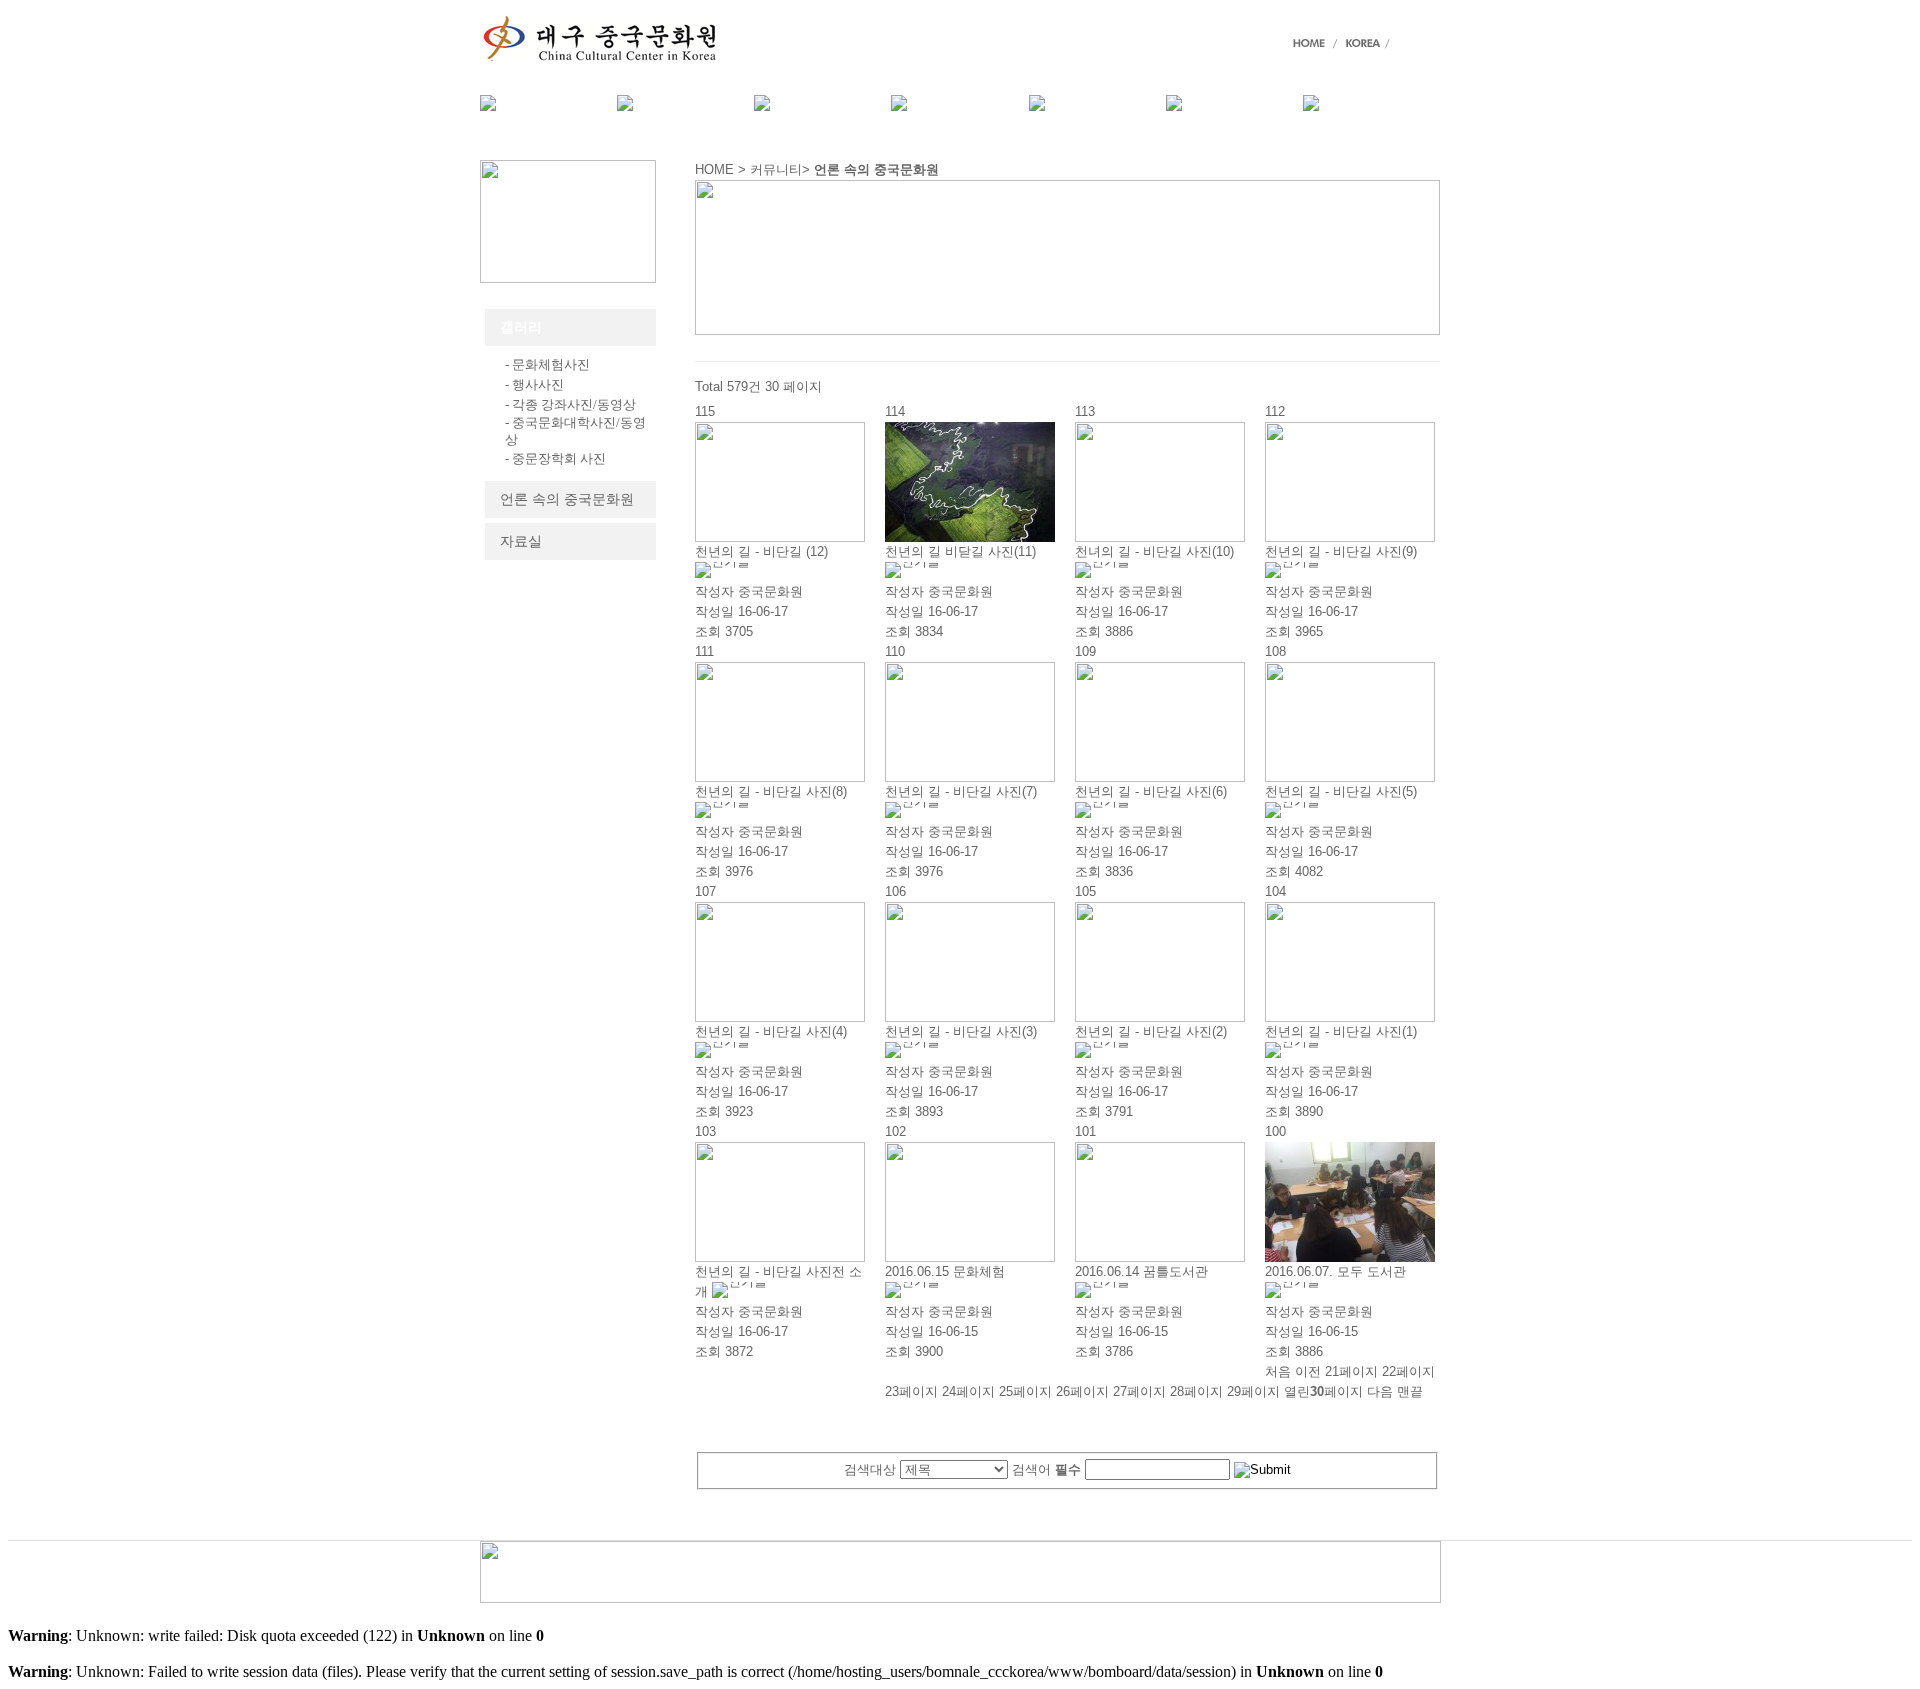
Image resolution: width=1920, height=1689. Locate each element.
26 (1082, 1391)
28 (1196, 1391)
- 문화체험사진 (547, 364)
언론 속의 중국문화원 (567, 499)
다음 (1380, 1391)
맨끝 (1410, 1391)
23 (911, 1391)
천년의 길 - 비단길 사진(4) (771, 1031)
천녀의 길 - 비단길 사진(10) (1154, 551)
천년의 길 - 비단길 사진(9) (1341, 551)
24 (968, 1391)
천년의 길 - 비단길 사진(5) (1341, 791)
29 (1253, 1391)
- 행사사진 (534, 384)
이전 (1308, 1371)
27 (1139, 1391)
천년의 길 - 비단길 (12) (761, 551)
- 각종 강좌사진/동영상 (570, 404)
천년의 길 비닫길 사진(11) (960, 551)
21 (1351, 1371)
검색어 (1046, 1469)
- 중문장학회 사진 (555, 458)
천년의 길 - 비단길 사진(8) (771, 791)
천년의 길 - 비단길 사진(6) (1151, 791)
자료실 (521, 541)
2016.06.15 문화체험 (945, 1271)
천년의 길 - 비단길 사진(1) (1341, 1031)
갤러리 (521, 327)
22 (1408, 1371)
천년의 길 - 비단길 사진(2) (1151, 1031)
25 (1025, 1391)
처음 (1278, 1371)
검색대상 (870, 1469)
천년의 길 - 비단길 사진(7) (961, 791)
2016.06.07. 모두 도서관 (1335, 1271)
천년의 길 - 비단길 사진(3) (961, 1031)
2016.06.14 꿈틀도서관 (1141, 1271)
